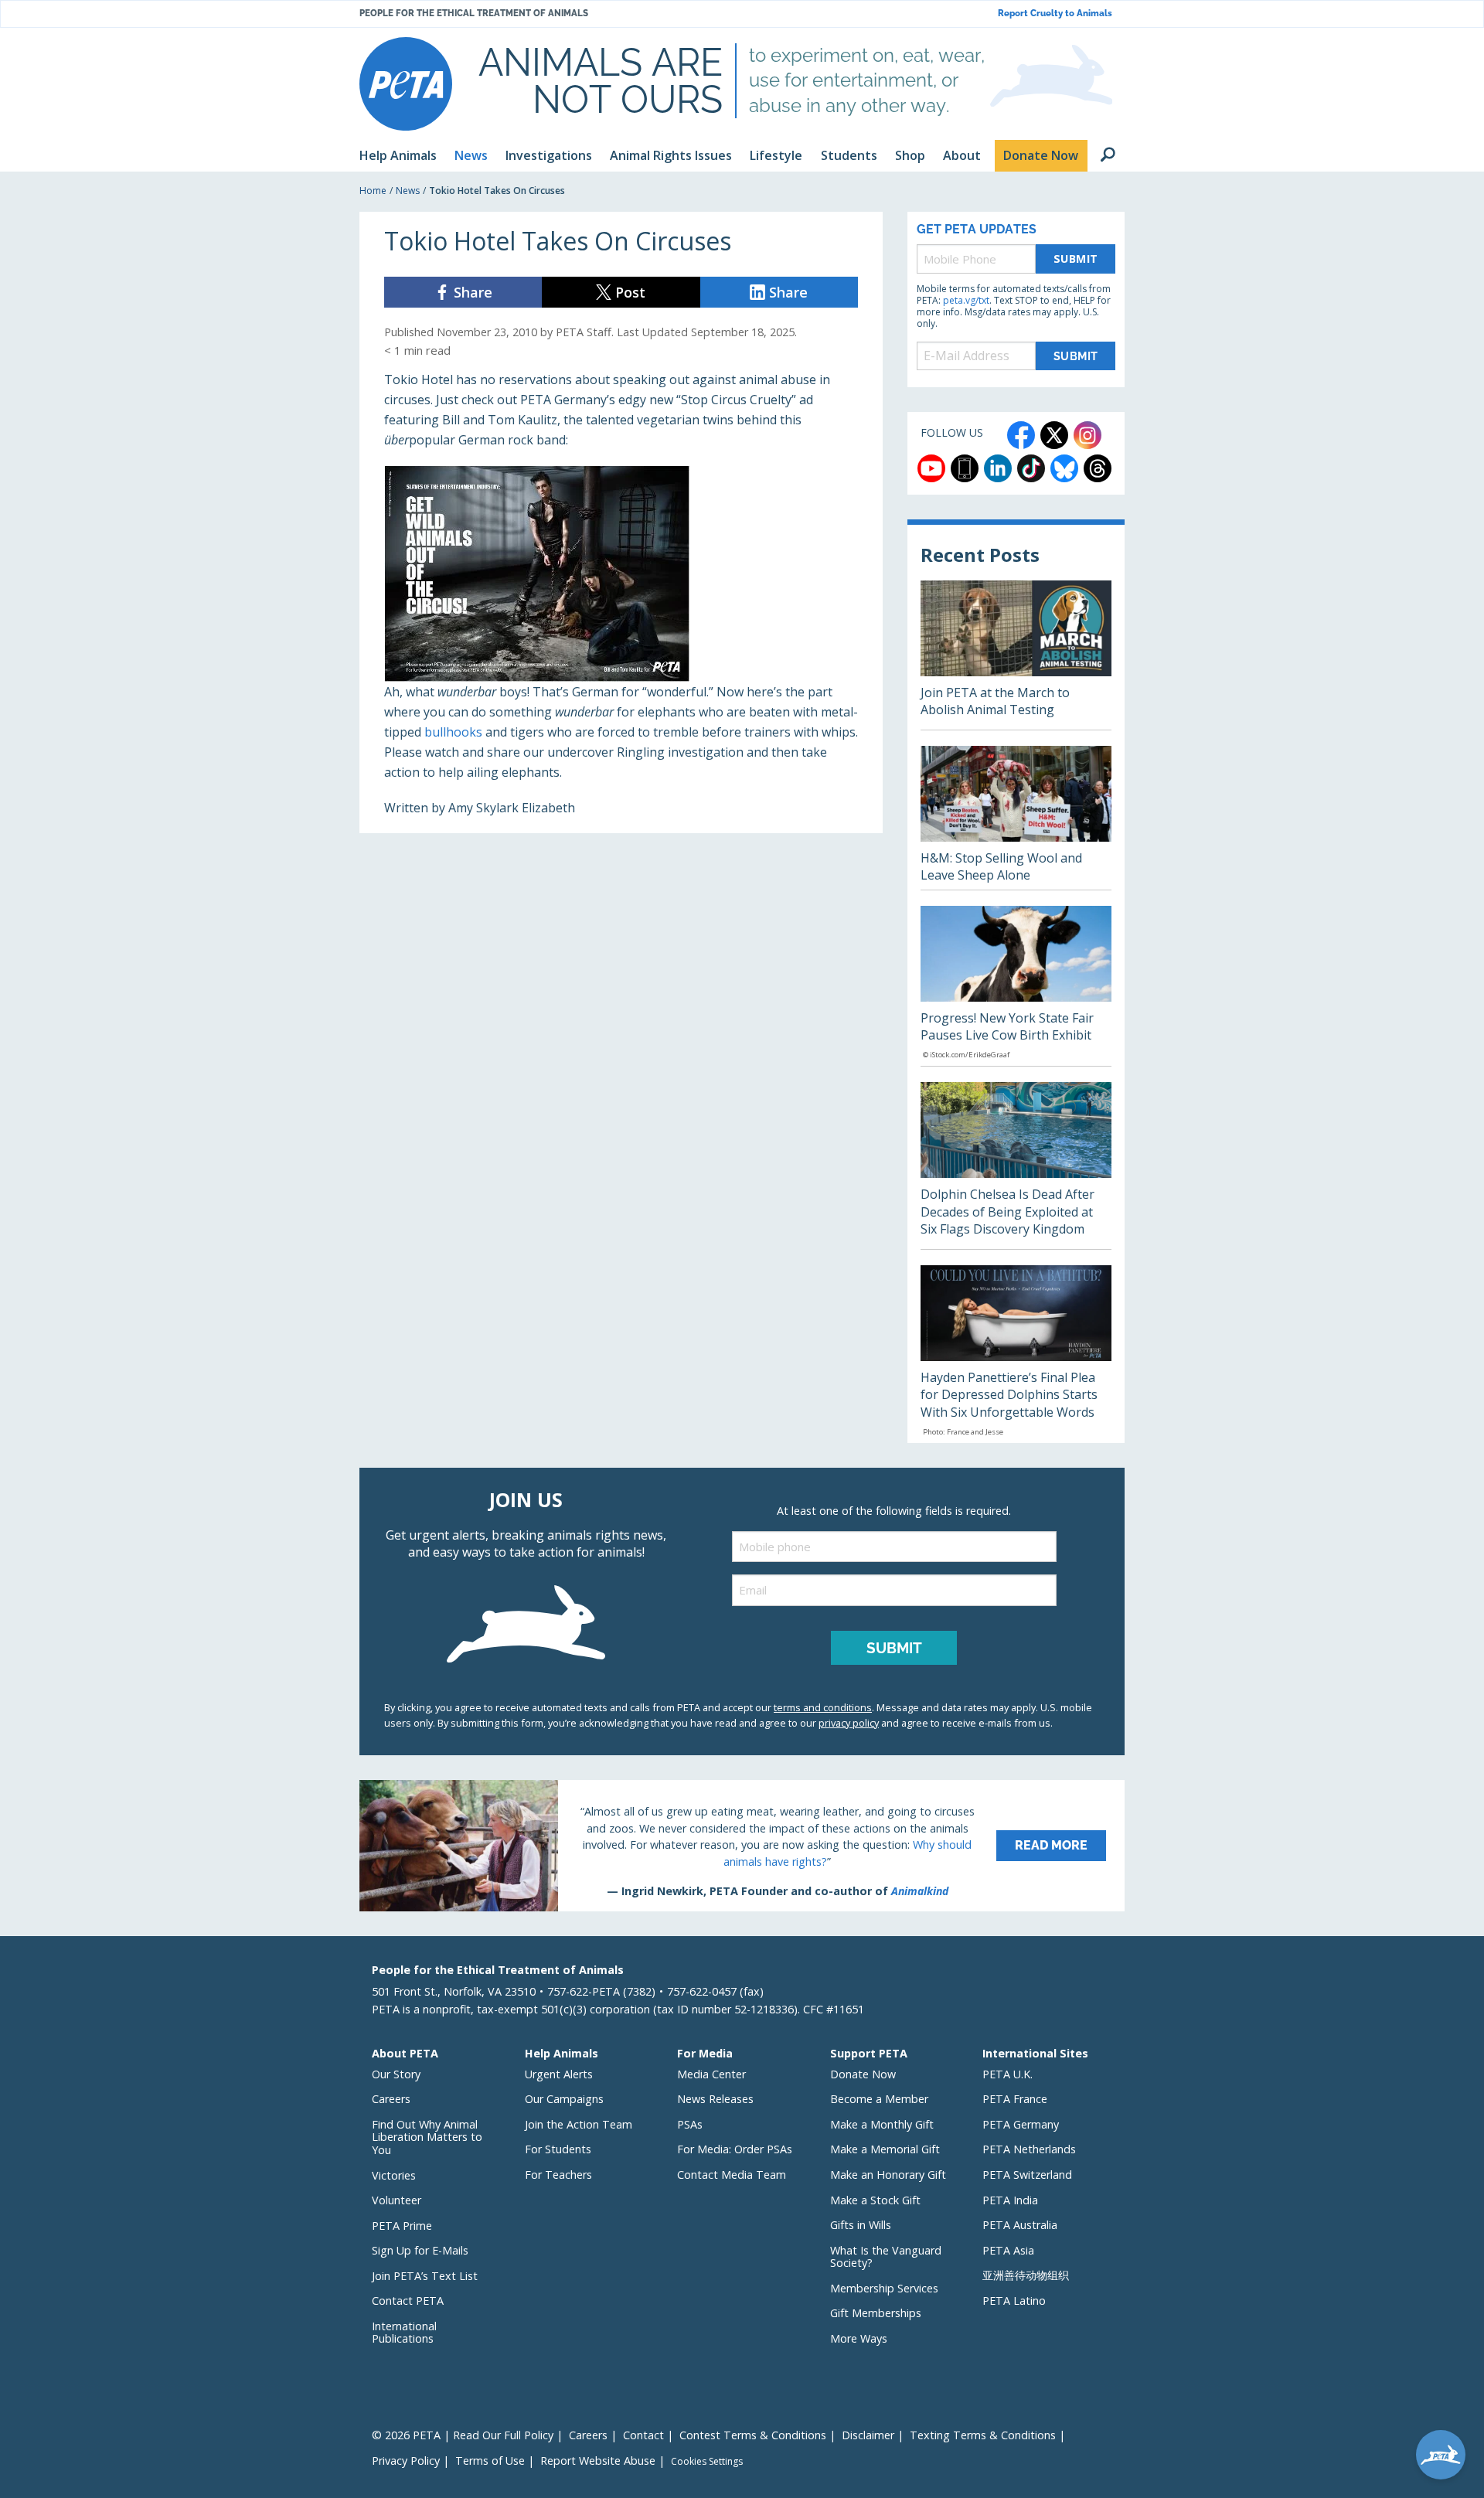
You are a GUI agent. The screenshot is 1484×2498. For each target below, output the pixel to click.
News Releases (715, 2099)
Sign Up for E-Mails (420, 2250)
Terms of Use (490, 2461)
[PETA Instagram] (1087, 435)
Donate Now (863, 2074)
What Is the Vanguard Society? (886, 2257)
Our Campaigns (564, 2099)
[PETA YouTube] (931, 468)
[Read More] (742, 1846)
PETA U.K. (1007, 2074)
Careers (391, 2099)
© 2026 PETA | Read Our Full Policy (463, 2435)
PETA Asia (1008, 2250)
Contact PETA (408, 2301)
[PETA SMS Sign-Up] (965, 468)
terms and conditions (823, 1707)
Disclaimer (868, 2435)
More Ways (859, 2338)
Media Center (711, 2074)
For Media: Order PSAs (735, 2149)
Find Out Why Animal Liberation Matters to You (427, 2137)
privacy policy (849, 1723)
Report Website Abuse (598, 2461)
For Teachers (558, 2175)
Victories (394, 2175)
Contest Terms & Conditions (753, 2435)
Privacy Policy (406, 2461)
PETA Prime (402, 2226)
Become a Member (879, 2099)
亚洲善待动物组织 (1026, 2275)
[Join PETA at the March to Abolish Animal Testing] (1016, 655)
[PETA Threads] (1098, 468)
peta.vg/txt (966, 300)
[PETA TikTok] (1031, 468)
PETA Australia (1020, 2225)
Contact (643, 2435)
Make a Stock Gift (875, 2200)
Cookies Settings (707, 2462)
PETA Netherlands (1029, 2149)
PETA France (1015, 2099)
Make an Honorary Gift (888, 2175)
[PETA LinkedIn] (998, 468)
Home (373, 191)
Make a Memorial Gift (885, 2149)
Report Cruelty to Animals (1055, 14)
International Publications (404, 2333)
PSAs (690, 2124)
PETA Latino (1014, 2301)
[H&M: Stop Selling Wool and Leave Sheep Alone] (1016, 818)
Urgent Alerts (559, 2074)
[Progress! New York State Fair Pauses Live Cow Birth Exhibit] (1016, 986)
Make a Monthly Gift (882, 2124)
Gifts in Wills (861, 2225)
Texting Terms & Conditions (983, 2435)
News (408, 191)
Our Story (396, 2074)
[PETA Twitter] (1054, 435)
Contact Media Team (732, 2175)
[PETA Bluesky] (1064, 468)
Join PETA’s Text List (425, 2276)
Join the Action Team (579, 2124)
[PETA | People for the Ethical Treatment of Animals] (406, 84)
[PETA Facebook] (1021, 435)
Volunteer (397, 2200)
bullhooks (453, 732)
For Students (558, 2149)
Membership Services (884, 2288)
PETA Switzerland (1027, 2175)
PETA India (1010, 2200)
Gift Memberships (876, 2313)
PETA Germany (1021, 2124)
